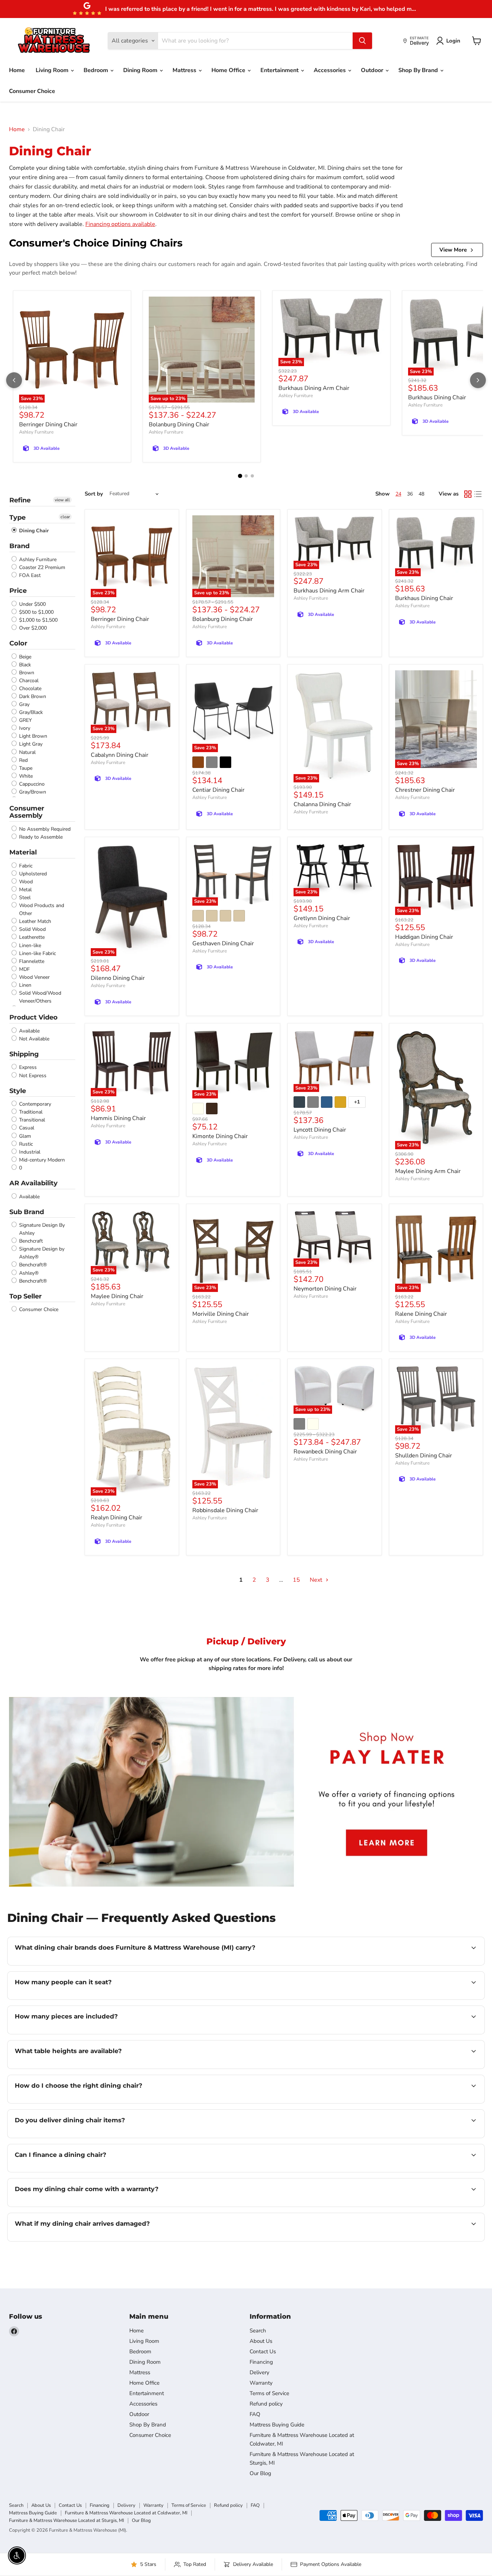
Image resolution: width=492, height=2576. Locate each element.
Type (17, 518)
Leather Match (34, 921)
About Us (261, 2341)
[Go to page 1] (240, 476)
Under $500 (32, 604)
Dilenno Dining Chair (118, 978)
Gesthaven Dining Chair (223, 943)
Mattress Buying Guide (277, 2425)
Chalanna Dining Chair (322, 804)
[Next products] (478, 380)
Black (24, 665)
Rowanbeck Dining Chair (325, 1452)
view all (62, 500)
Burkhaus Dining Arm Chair (314, 388)
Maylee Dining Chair (117, 1296)
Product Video (33, 1017)
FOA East (29, 575)
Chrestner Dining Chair (425, 790)
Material (23, 852)
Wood (25, 882)
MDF (24, 969)
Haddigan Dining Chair (424, 937)
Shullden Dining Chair (424, 1456)
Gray (24, 704)
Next (317, 1580)
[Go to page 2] (246, 476)
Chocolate (30, 689)
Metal (25, 890)
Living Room (53, 70)
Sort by (94, 494)
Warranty (261, 2383)
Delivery (260, 2372)
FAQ (255, 2414)
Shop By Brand (419, 70)
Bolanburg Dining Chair (179, 425)
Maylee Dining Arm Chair (428, 1171)
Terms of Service (269, 2393)
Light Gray (30, 744)
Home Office (229, 70)
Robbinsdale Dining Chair (225, 1510)
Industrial (29, 1152)
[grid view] (468, 494)
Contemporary (34, 1104)
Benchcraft (30, 1241)
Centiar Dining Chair (218, 790)
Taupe (25, 768)
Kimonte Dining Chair (220, 1136)
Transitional (31, 1120)
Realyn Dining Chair (117, 1518)
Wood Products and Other (41, 909)
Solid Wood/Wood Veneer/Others (39, 997)
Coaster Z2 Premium (41, 567)
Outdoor (373, 70)
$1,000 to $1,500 (38, 620)
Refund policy (266, 2404)
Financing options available (120, 224)
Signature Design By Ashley (41, 1229)
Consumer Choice (32, 91)
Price (18, 591)
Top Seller (26, 1296)
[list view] (478, 494)
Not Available (33, 1039)
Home (17, 70)
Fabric (25, 866)
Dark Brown (32, 696)
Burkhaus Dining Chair (437, 397)
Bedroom (97, 70)
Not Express (32, 1076)
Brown (26, 673)
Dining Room (141, 70)
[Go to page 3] (252, 476)
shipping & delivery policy (417, 2137)
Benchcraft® (32, 1265)
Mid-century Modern (41, 1160)
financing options (73, 2171)
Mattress (185, 70)
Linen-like (29, 945)
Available (29, 1031)
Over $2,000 (32, 628)
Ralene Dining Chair (421, 1314)
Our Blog (260, 2473)
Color (18, 643)
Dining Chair (33, 531)
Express (27, 1068)
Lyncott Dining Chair (320, 1130)
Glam (24, 1136)
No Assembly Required (44, 829)
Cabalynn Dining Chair (120, 755)
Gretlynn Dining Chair (322, 918)
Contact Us (263, 2351)
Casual (26, 1128)
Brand (19, 546)
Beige (24, 657)
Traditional (30, 1112)
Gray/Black (30, 712)
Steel (24, 898)
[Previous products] (14, 380)
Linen (24, 985)
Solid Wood (32, 929)
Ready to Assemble (40, 837)
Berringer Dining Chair (48, 425)
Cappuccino (31, 784)
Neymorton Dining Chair (325, 1289)
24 (398, 494)
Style (18, 1091)
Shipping (24, 1054)
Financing (261, 2362)
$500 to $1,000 (36, 612)
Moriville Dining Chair (221, 1314)
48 (421, 494)
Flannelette (31, 961)
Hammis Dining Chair (118, 1118)
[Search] (362, 41)
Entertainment (280, 70)
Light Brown (32, 736)
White (25, 776)
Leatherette (31, 938)
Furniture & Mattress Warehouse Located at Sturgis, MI (66, 2521)
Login (453, 41)
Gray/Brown (32, 792)
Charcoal (28, 681)
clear (65, 517)
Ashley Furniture (36, 432)
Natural (27, 752)
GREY (25, 720)
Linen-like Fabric (37, 953)
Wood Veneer (34, 977)
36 (410, 494)
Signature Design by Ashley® (41, 1253)
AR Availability (33, 1183)
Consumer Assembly (27, 812)
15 (296, 1580)
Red (23, 760)
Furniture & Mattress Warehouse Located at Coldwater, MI (126, 2513)
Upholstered (32, 874)
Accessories (330, 70)
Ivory (24, 728)
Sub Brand (27, 1212)
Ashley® (28, 1273)
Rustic (25, 1144)
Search (258, 2331)
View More (453, 250)
